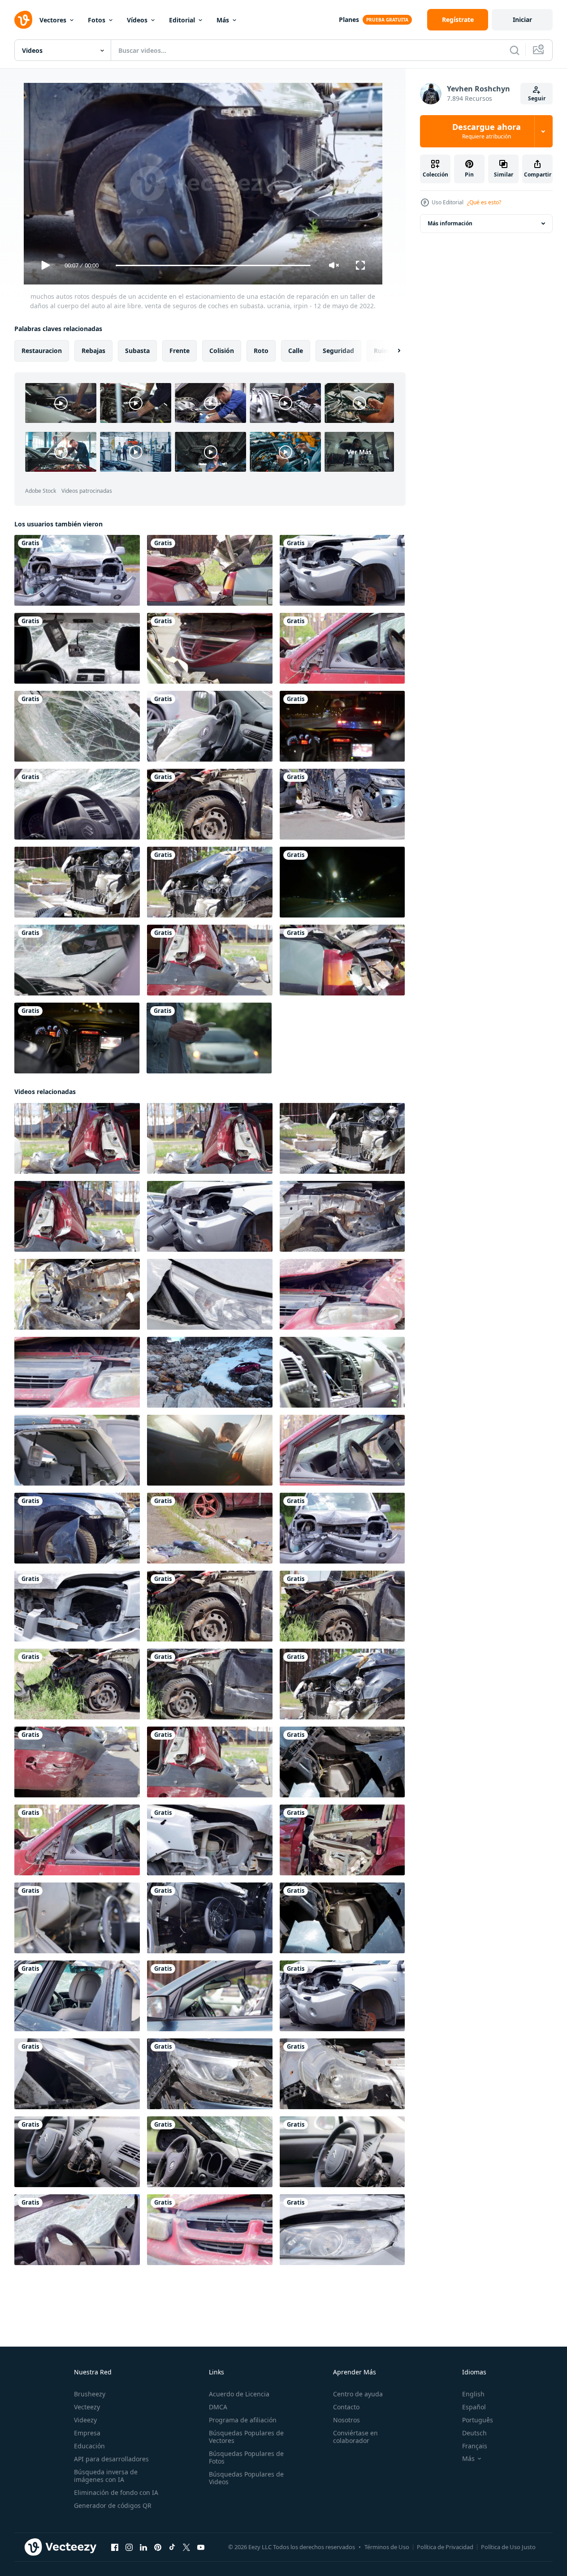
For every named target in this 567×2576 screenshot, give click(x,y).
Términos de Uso (387, 2547)
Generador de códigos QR (113, 2505)
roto (261, 351)
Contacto (346, 2407)
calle (296, 351)
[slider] (213, 265)
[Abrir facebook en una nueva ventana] (115, 2547)
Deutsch (474, 2433)
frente (180, 351)
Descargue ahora (487, 131)
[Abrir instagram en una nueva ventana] (129, 2547)
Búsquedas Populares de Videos (246, 2478)
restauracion (42, 351)
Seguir (537, 98)
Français (475, 2446)
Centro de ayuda (358, 2394)
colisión (222, 351)
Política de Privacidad (445, 2547)
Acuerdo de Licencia (239, 2394)
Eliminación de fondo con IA (116, 2492)
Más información (450, 223)
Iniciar (522, 19)
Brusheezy (90, 2394)
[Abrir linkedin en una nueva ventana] (143, 2547)
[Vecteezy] (23, 20)
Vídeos (137, 20)
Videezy (85, 2420)
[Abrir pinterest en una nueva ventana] (158, 2547)
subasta (137, 351)
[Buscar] (515, 50)
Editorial (182, 20)
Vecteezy (87, 2407)
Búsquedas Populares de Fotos (246, 2457)
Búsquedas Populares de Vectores (246, 2437)
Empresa (87, 2433)
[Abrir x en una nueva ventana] (186, 2547)
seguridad (338, 351)
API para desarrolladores (111, 2459)
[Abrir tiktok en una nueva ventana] (172, 2547)
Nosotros (346, 2420)
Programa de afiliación (243, 2420)
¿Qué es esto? (484, 202)
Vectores (53, 20)
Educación (89, 2446)
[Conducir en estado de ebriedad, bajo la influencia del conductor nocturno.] (342, 882)
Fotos (97, 20)
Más (223, 20)
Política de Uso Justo (508, 2547)
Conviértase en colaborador (355, 2437)
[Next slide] (391, 351)
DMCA (218, 2407)
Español (474, 2407)
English (473, 2394)
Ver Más (359, 452)
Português (478, 2420)
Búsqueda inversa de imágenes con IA (106, 2476)
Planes (349, 19)
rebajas (93, 351)
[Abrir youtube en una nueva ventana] (201, 2547)
